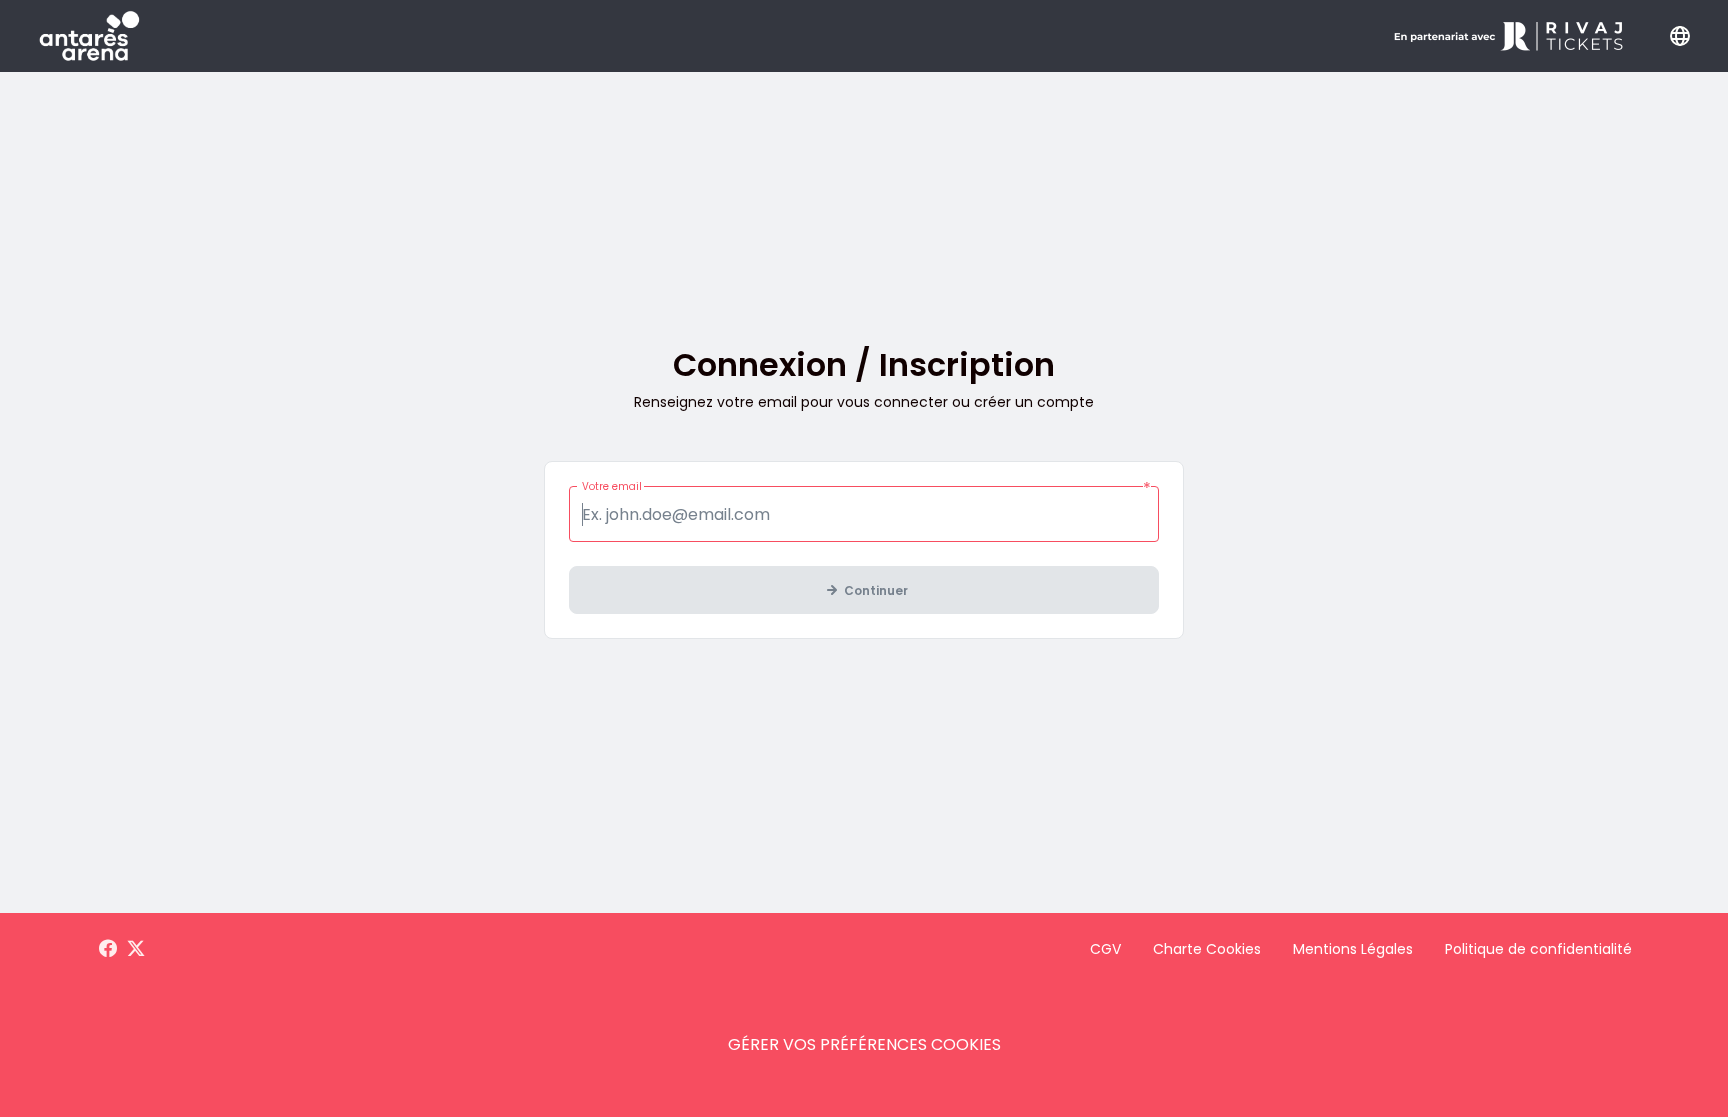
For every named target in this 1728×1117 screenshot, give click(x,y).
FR (1680, 36)
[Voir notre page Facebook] (108, 949)
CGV (1105, 949)
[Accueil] (89, 36)
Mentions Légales (1353, 949)
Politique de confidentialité (1538, 949)
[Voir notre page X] (136, 949)
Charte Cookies (1207, 949)
